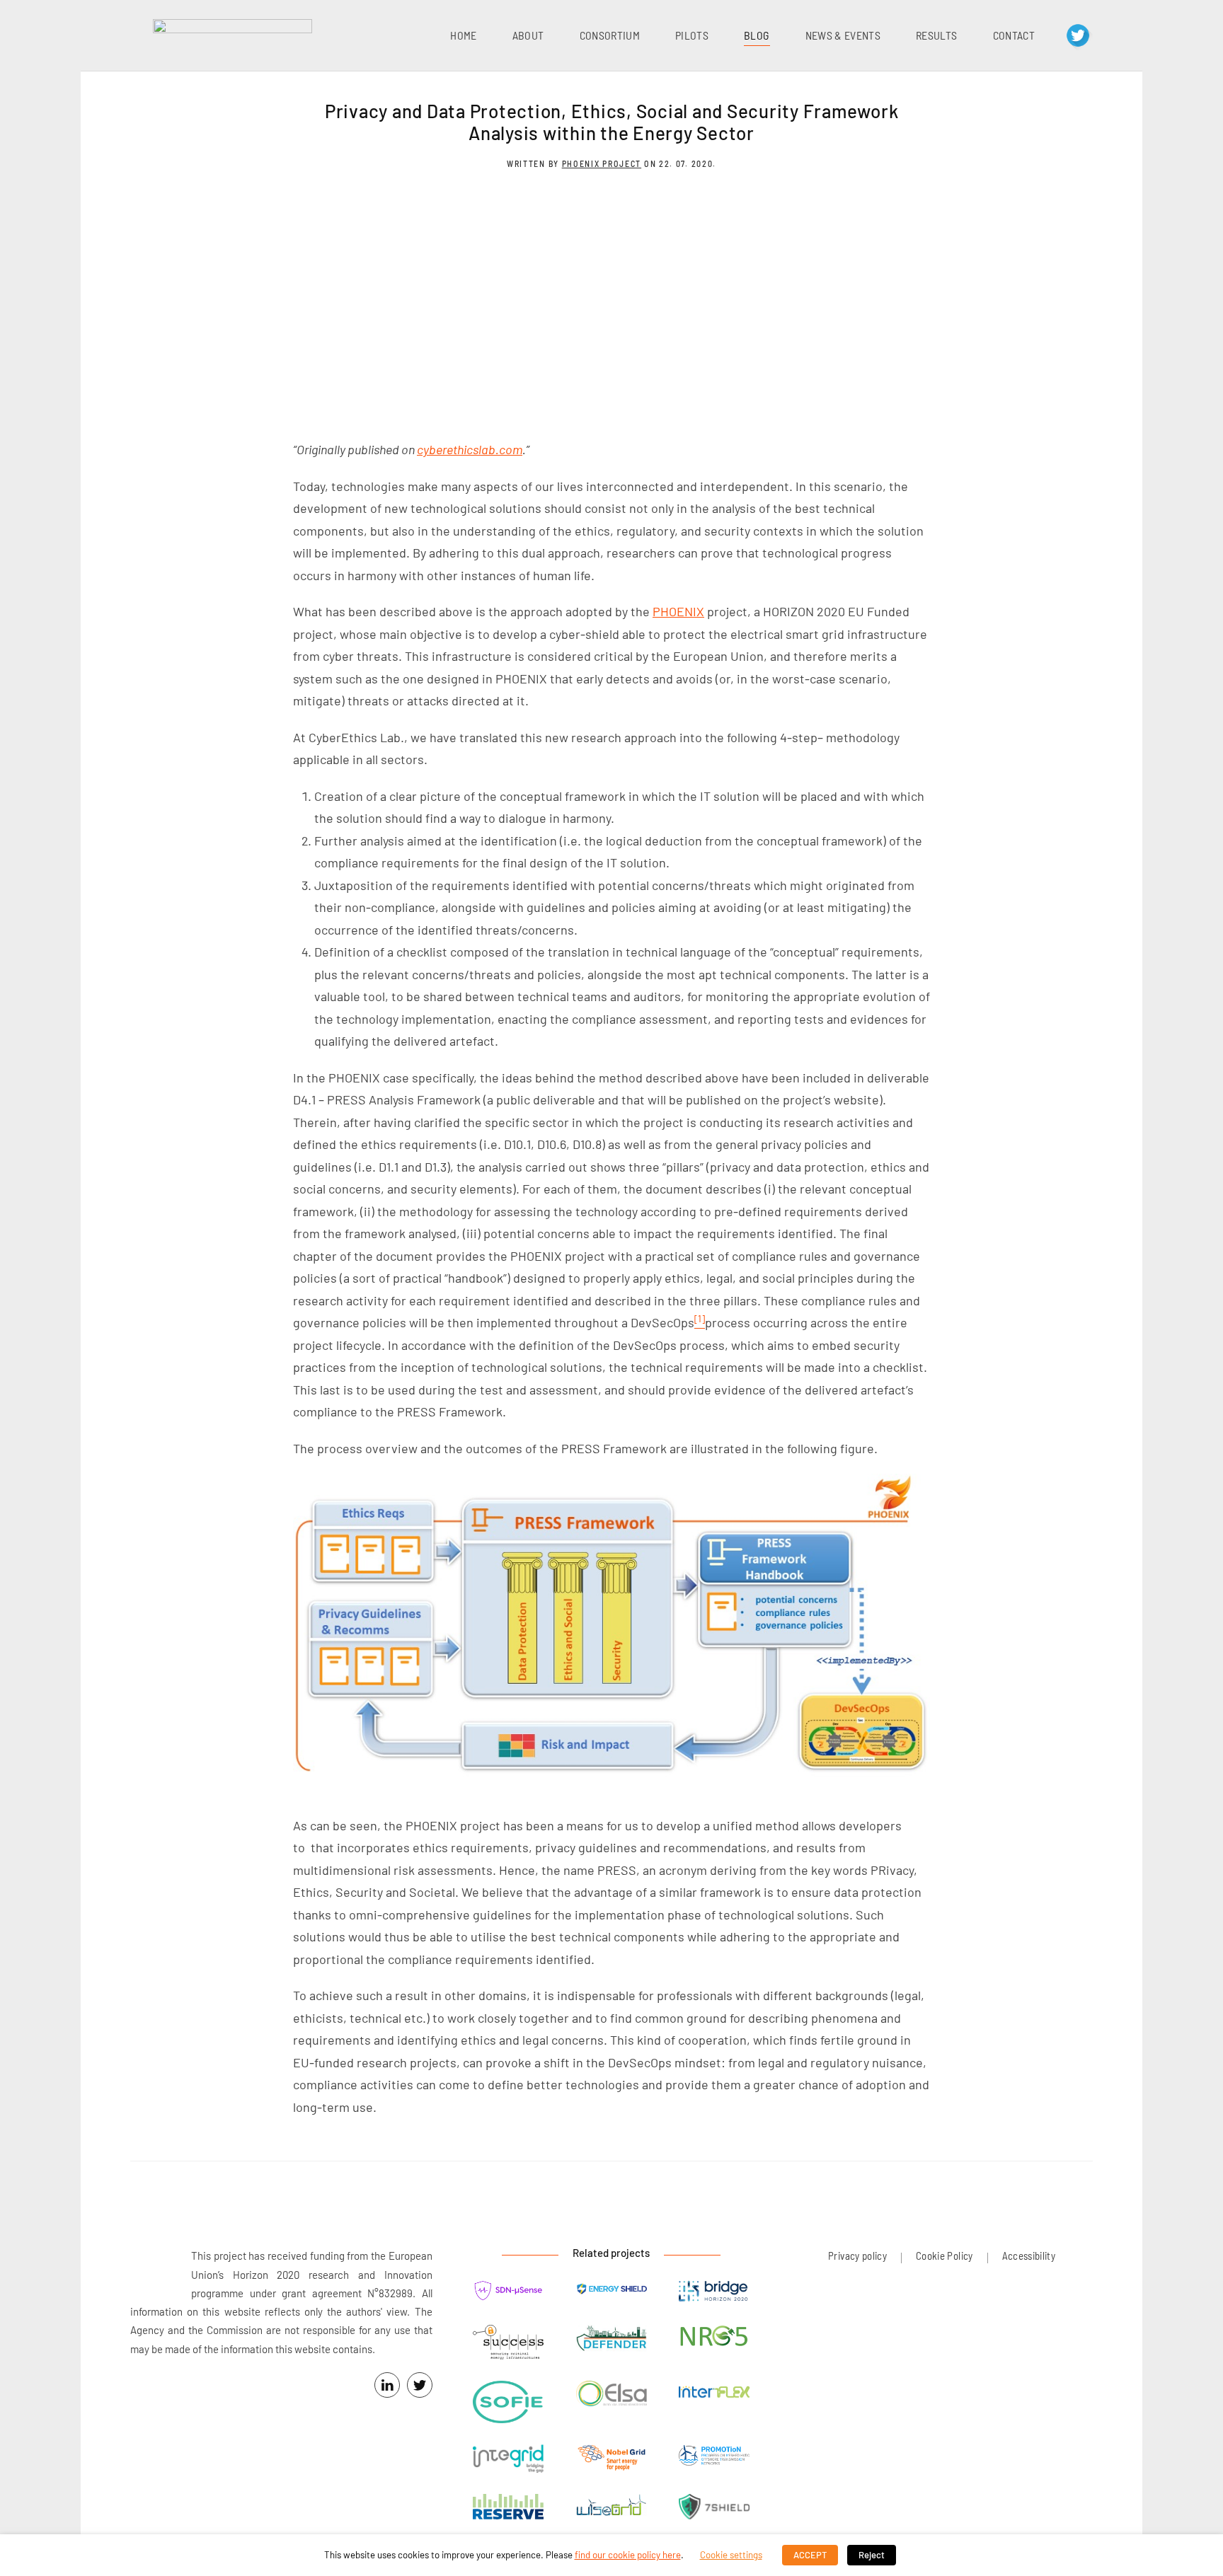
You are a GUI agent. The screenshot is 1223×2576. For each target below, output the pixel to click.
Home (463, 35)
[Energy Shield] (611, 2289)
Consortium (610, 35)
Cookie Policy (944, 2256)
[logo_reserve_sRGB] (508, 2508)
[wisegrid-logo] (611, 2506)
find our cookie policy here (628, 2555)
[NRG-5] (714, 2339)
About (528, 35)
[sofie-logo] (508, 2404)
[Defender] (611, 2340)
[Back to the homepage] (232, 35)
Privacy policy (857, 2256)
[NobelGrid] (611, 2460)
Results (936, 35)
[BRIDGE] (714, 2293)
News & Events (843, 35)
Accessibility (1029, 2256)
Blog (757, 35)
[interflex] (714, 2392)
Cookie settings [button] (731, 2555)
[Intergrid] (508, 2460)
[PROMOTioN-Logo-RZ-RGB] (714, 2457)
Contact (1014, 35)
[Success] (508, 2344)
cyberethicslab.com (470, 449)
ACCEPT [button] (810, 2555)
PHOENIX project (602, 163)
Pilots (692, 35)
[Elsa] (611, 2395)
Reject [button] (872, 2555)
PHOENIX (678, 611)
